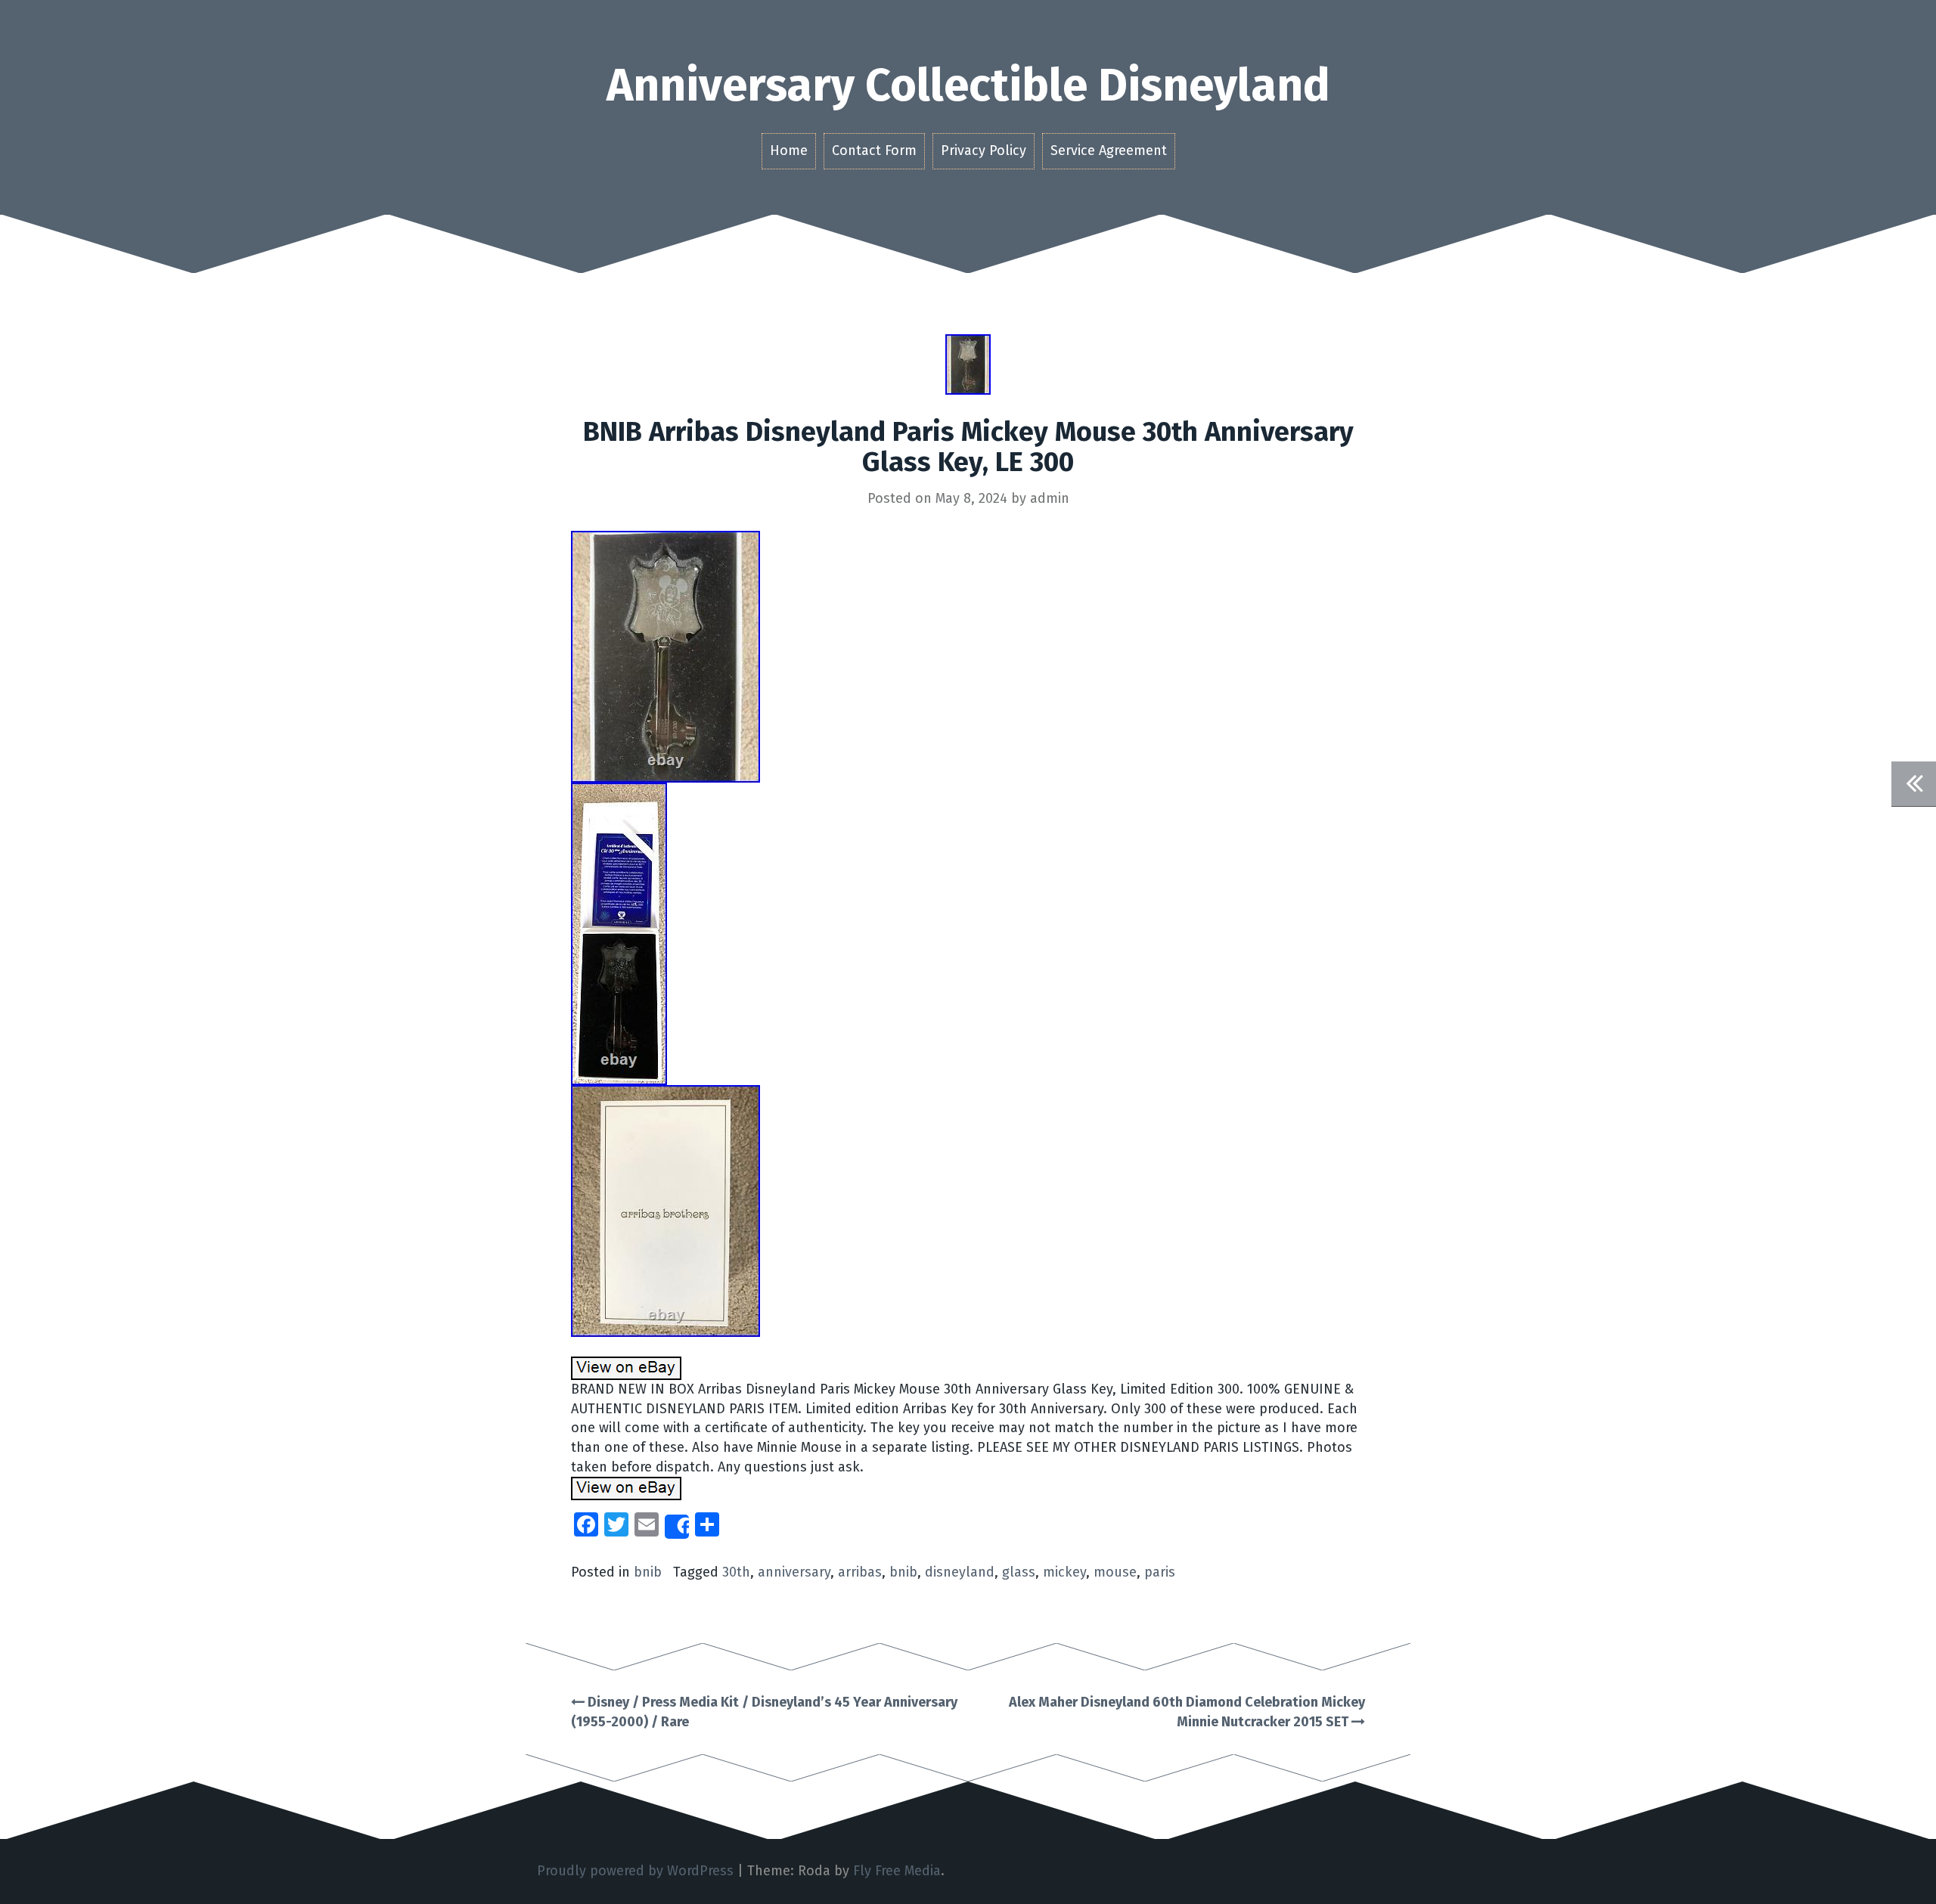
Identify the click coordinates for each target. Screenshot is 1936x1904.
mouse (1115, 1572)
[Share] (677, 1527)
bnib (648, 1572)
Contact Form (874, 150)
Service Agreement (1109, 150)
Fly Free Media (897, 1871)
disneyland (960, 1572)
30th (736, 1572)
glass (1019, 1572)
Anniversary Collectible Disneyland (968, 85)
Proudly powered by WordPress (635, 1871)
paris (1160, 1572)
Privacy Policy (984, 150)
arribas (860, 1572)
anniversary (794, 1572)
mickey (1064, 1572)
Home (789, 150)
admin (1050, 498)
